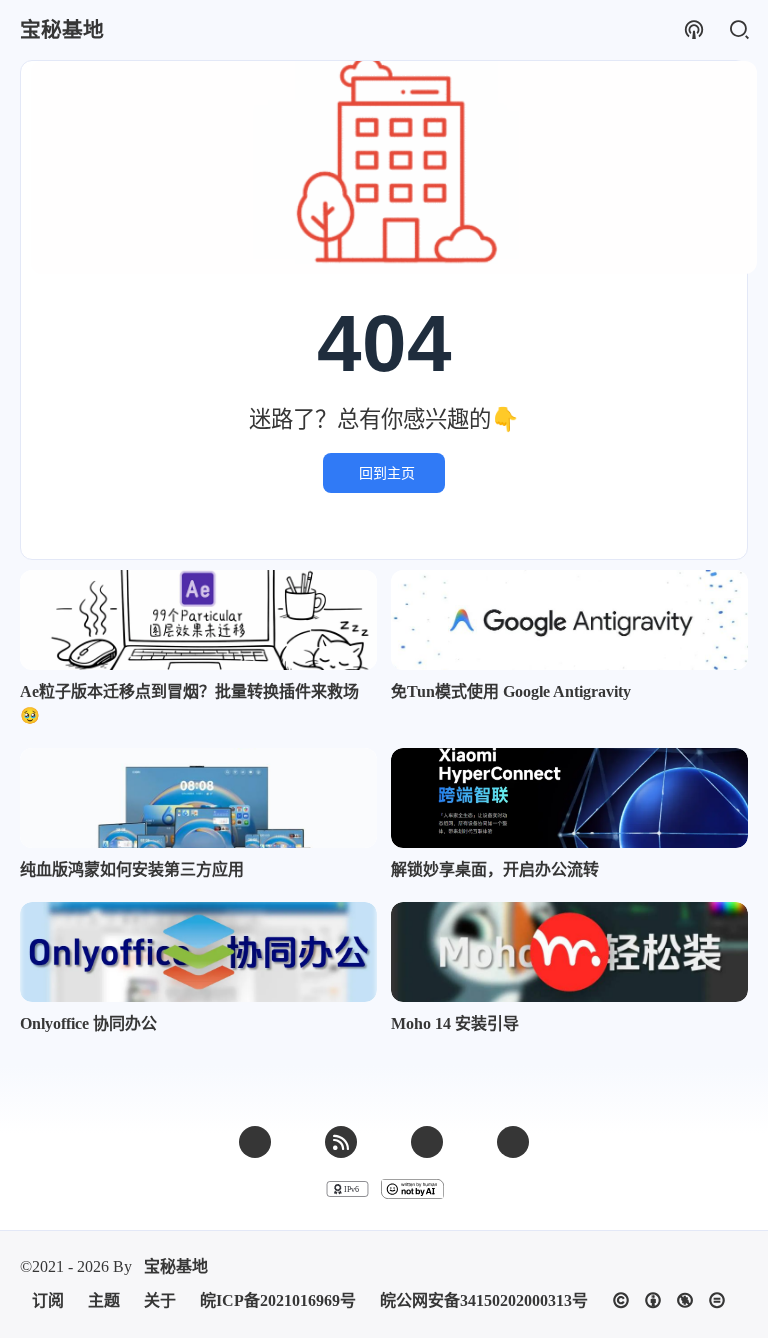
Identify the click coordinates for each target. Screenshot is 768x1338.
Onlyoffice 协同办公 (88, 1023)
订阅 (48, 1300)
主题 (104, 1300)
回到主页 (387, 473)
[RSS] (341, 1142)
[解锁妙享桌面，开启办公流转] (569, 798)
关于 (160, 1300)
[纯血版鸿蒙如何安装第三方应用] (198, 798)
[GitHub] (427, 1142)
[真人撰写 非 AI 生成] (412, 1189)
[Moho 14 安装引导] (569, 952)
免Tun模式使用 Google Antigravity (511, 691)
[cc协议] (669, 1300)
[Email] (255, 1142)
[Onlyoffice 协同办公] (198, 952)
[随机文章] (693, 30)
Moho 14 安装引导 (455, 1023)
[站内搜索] (738, 30)
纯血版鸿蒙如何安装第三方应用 (132, 869)
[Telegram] (513, 1142)
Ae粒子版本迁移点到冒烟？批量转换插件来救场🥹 (189, 703)
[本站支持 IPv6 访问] (347, 1189)
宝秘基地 (176, 1266)
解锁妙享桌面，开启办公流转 (495, 869)
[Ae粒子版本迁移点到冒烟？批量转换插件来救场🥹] (198, 620)
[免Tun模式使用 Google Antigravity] (569, 620)
